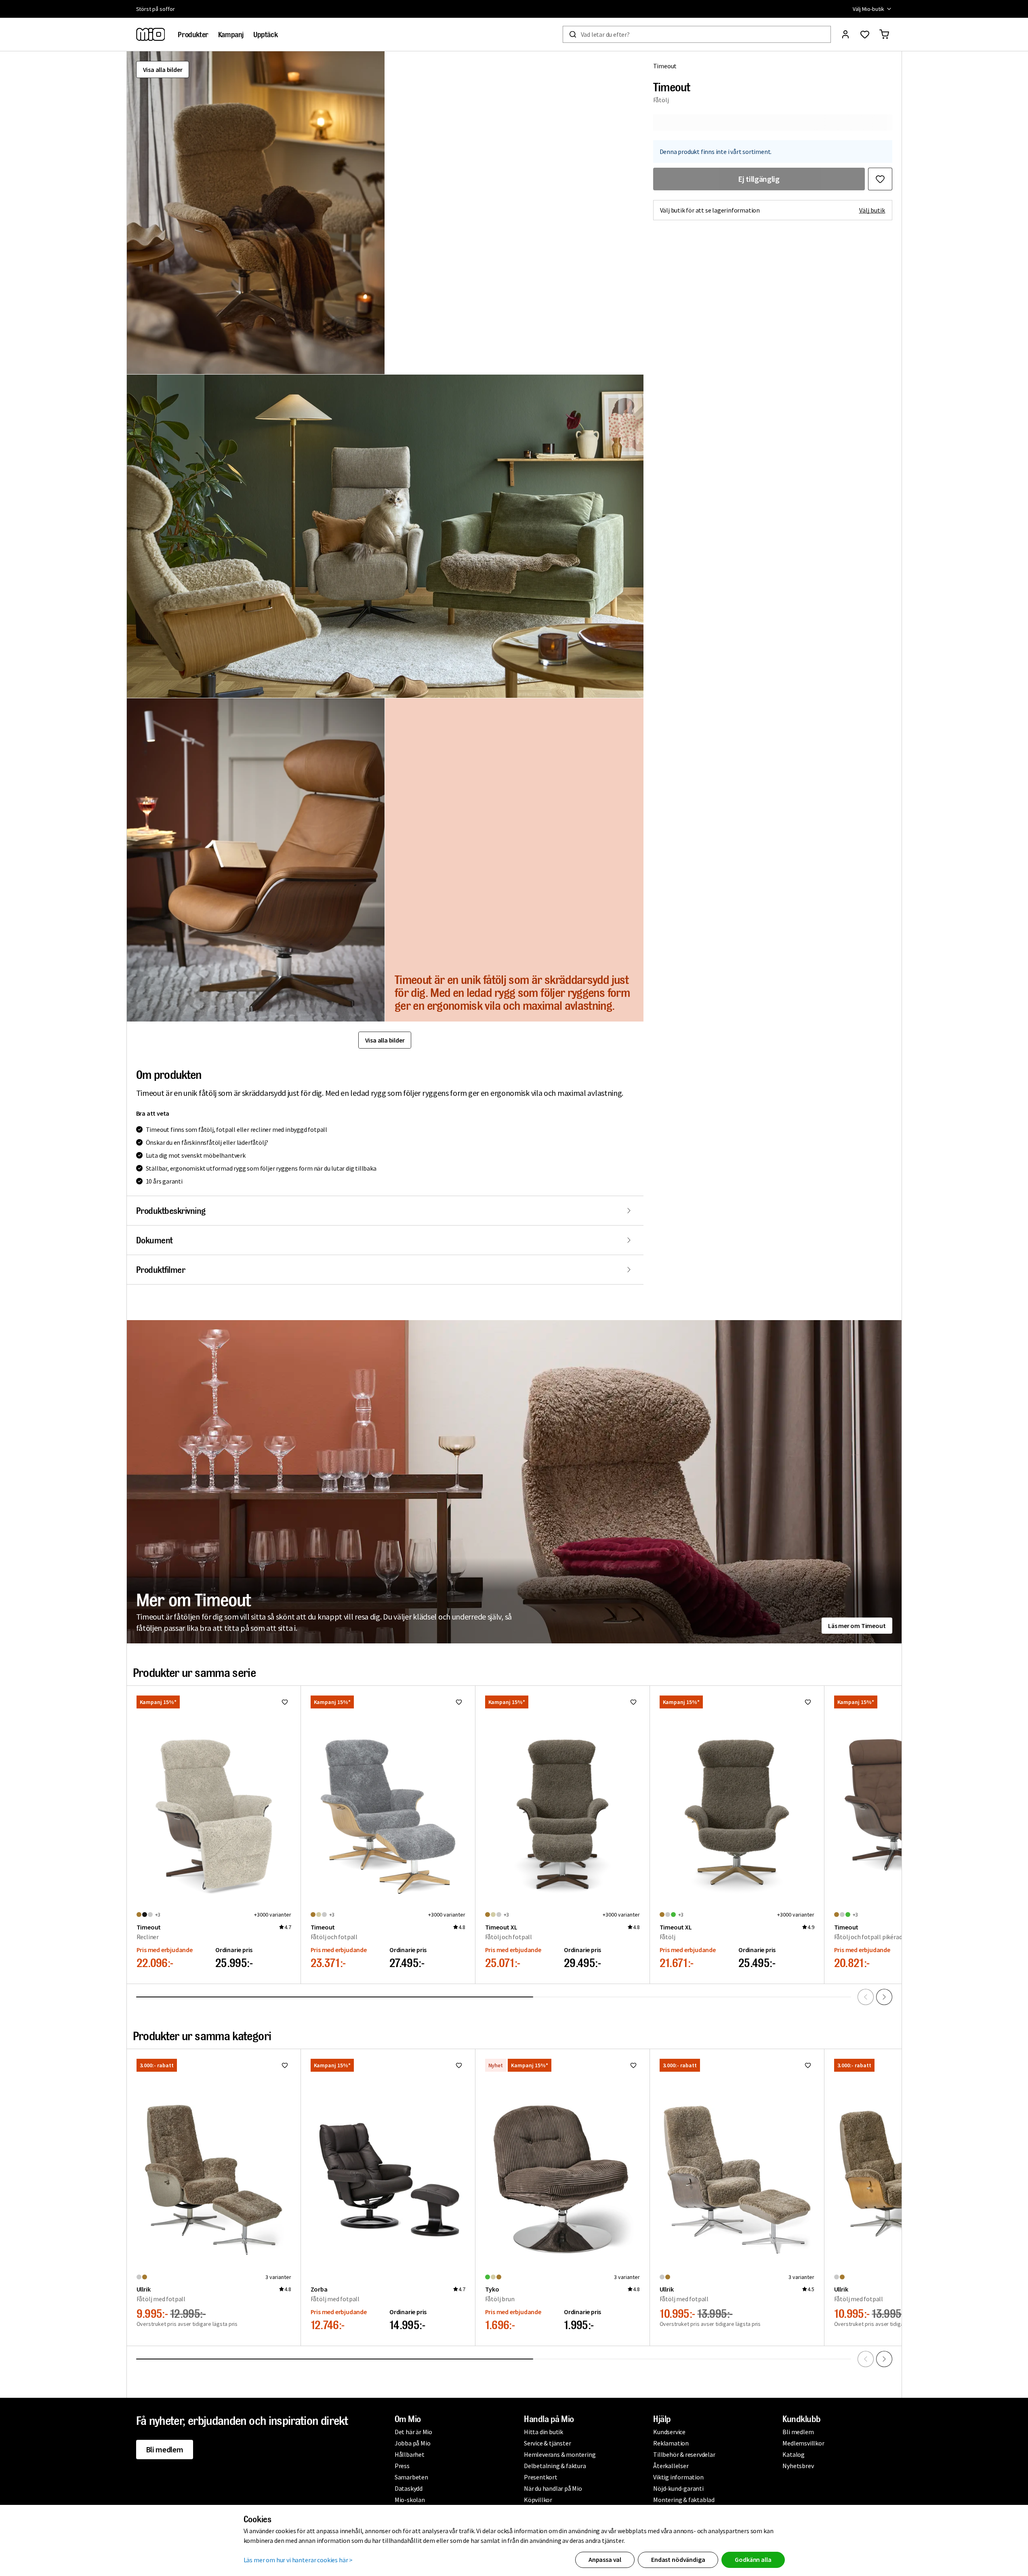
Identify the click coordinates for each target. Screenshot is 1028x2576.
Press (402, 2466)
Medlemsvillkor (803, 2443)
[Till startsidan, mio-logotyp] (151, 34)
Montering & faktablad (684, 2500)
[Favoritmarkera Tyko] (633, 2065)
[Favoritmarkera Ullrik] (285, 2065)
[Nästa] (884, 1997)
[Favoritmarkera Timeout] (880, 179)
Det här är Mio (413, 2432)
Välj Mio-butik (868, 9)
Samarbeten (411, 2477)
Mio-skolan (410, 2500)
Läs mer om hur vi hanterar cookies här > (298, 2560)
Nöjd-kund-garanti (678, 2488)
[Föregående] (866, 1997)
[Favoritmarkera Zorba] (459, 2065)
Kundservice (669, 2432)
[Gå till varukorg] (884, 34)
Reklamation (671, 2443)
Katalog (794, 2454)
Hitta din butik (543, 2432)
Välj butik (872, 210)
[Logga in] (845, 34)
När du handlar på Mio (553, 2488)
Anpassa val (605, 2559)
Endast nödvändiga (678, 2559)
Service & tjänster (547, 2443)
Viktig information (678, 2477)
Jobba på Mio (413, 2443)
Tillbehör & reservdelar (684, 2454)
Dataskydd (409, 2488)
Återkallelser (671, 2466)
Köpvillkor (538, 2500)
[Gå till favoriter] (865, 34)
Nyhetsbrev (798, 2466)
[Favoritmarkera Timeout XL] (633, 1702)
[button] (256, 213)
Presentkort (541, 2477)
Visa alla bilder (163, 70)
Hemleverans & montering (560, 2454)
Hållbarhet (410, 2454)
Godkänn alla (753, 2559)
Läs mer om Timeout (857, 1626)
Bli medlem (165, 2449)
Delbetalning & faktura (555, 2466)
